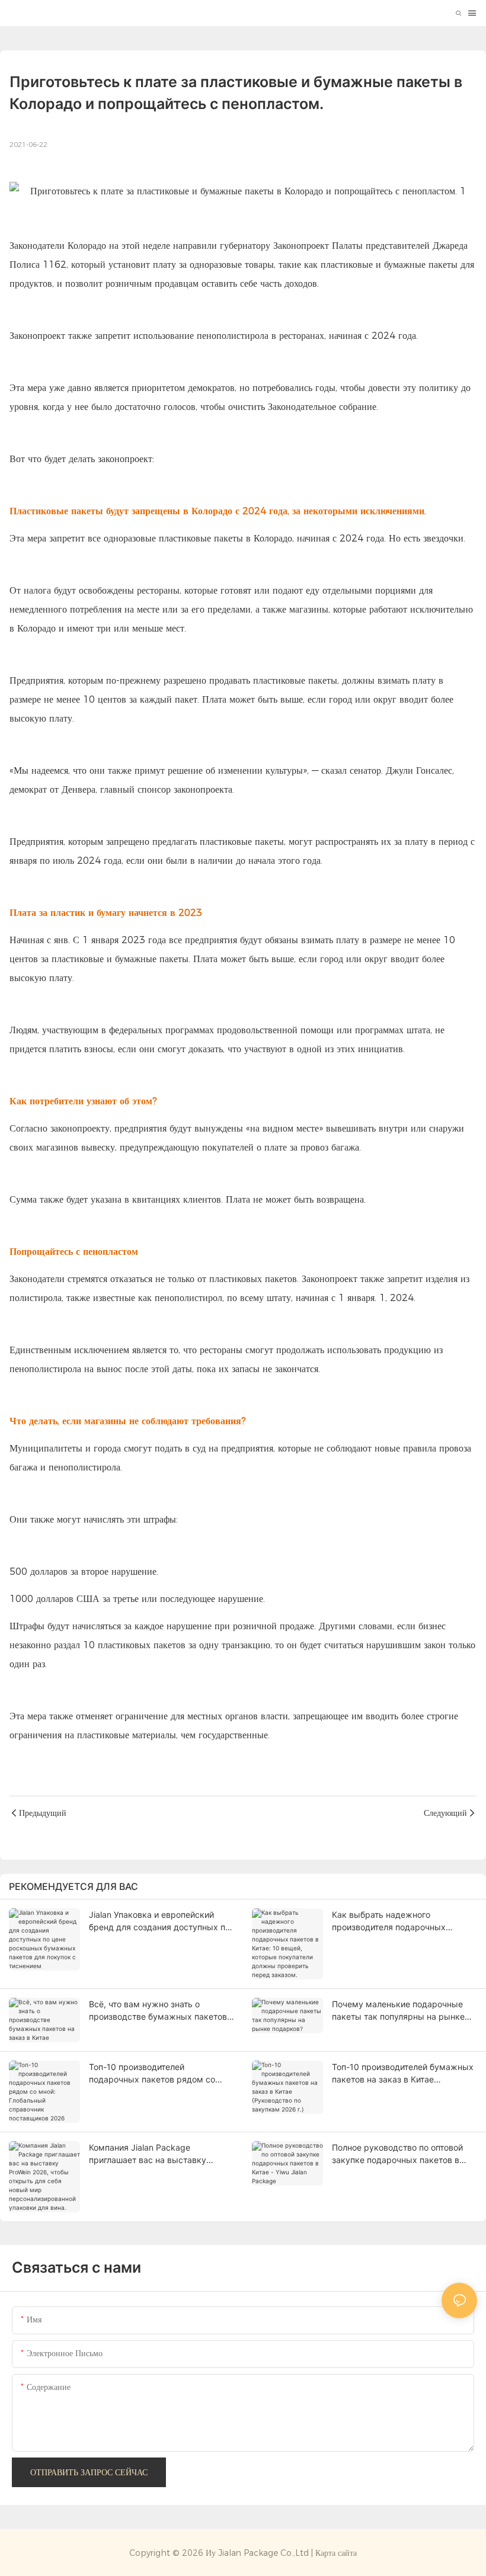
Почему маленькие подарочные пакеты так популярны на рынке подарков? (398, 2011)
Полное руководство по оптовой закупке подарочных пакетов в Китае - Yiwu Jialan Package (397, 2154)
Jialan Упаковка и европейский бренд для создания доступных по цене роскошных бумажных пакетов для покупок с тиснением (159, 1921)
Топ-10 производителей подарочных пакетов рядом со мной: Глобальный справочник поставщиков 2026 (152, 2074)
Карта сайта (336, 2553)
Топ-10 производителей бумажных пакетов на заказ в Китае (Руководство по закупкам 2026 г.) (403, 2074)
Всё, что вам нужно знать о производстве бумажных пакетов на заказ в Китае (158, 2011)
